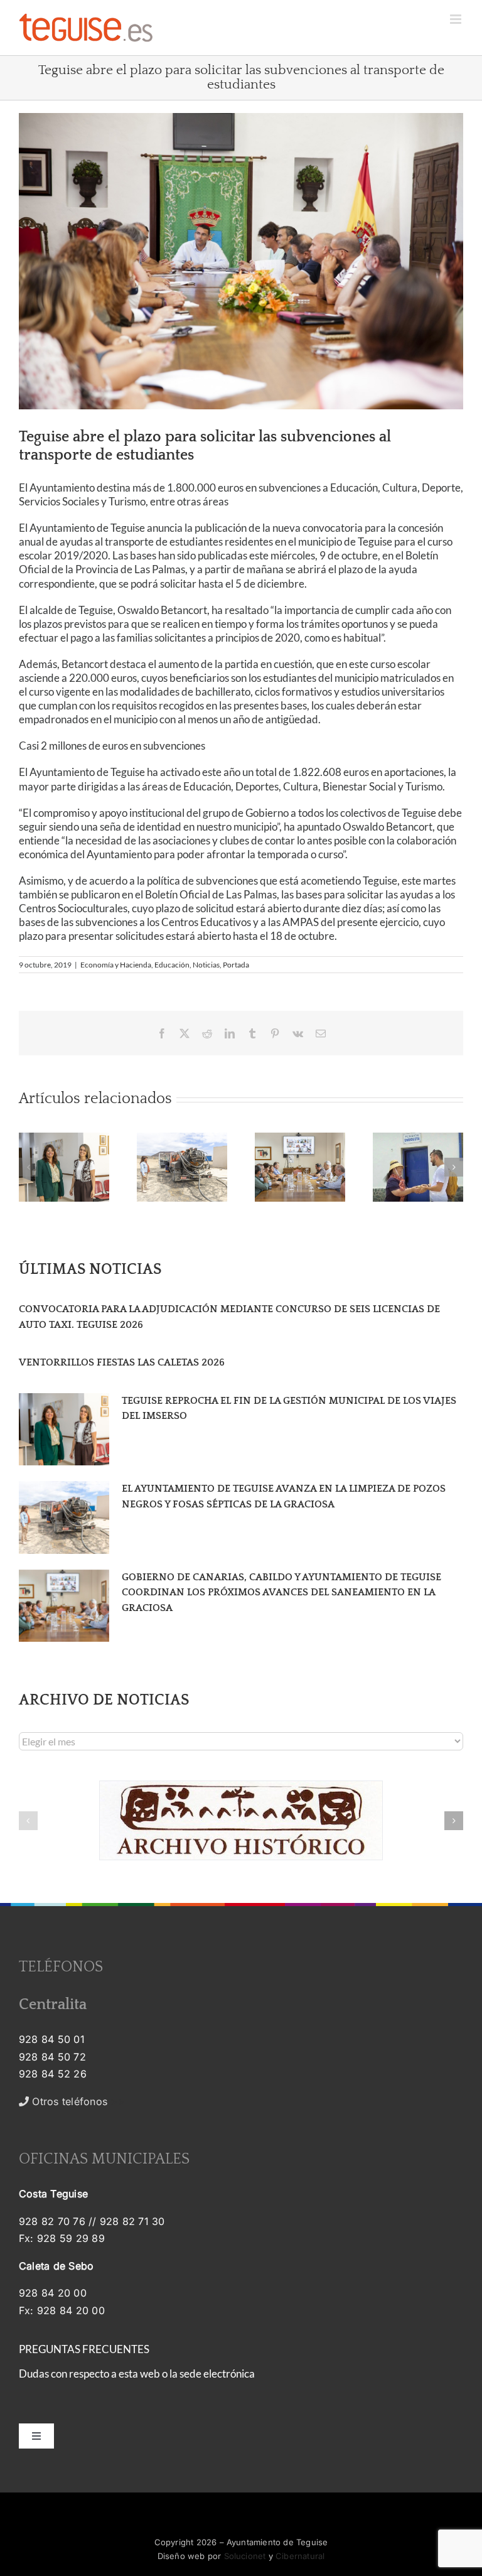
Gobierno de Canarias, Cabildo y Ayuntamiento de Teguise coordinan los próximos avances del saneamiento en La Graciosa (281, 1592)
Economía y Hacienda (116, 965)
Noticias (206, 965)
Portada (236, 965)
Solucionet (245, 2556)
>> (77, 2101)
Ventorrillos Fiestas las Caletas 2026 (122, 1362)
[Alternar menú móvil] (457, 19)
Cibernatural (300, 2556)
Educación (172, 965)
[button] (28, 1167)
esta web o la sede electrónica (187, 2374)
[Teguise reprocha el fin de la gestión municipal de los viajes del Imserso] (64, 1430)
